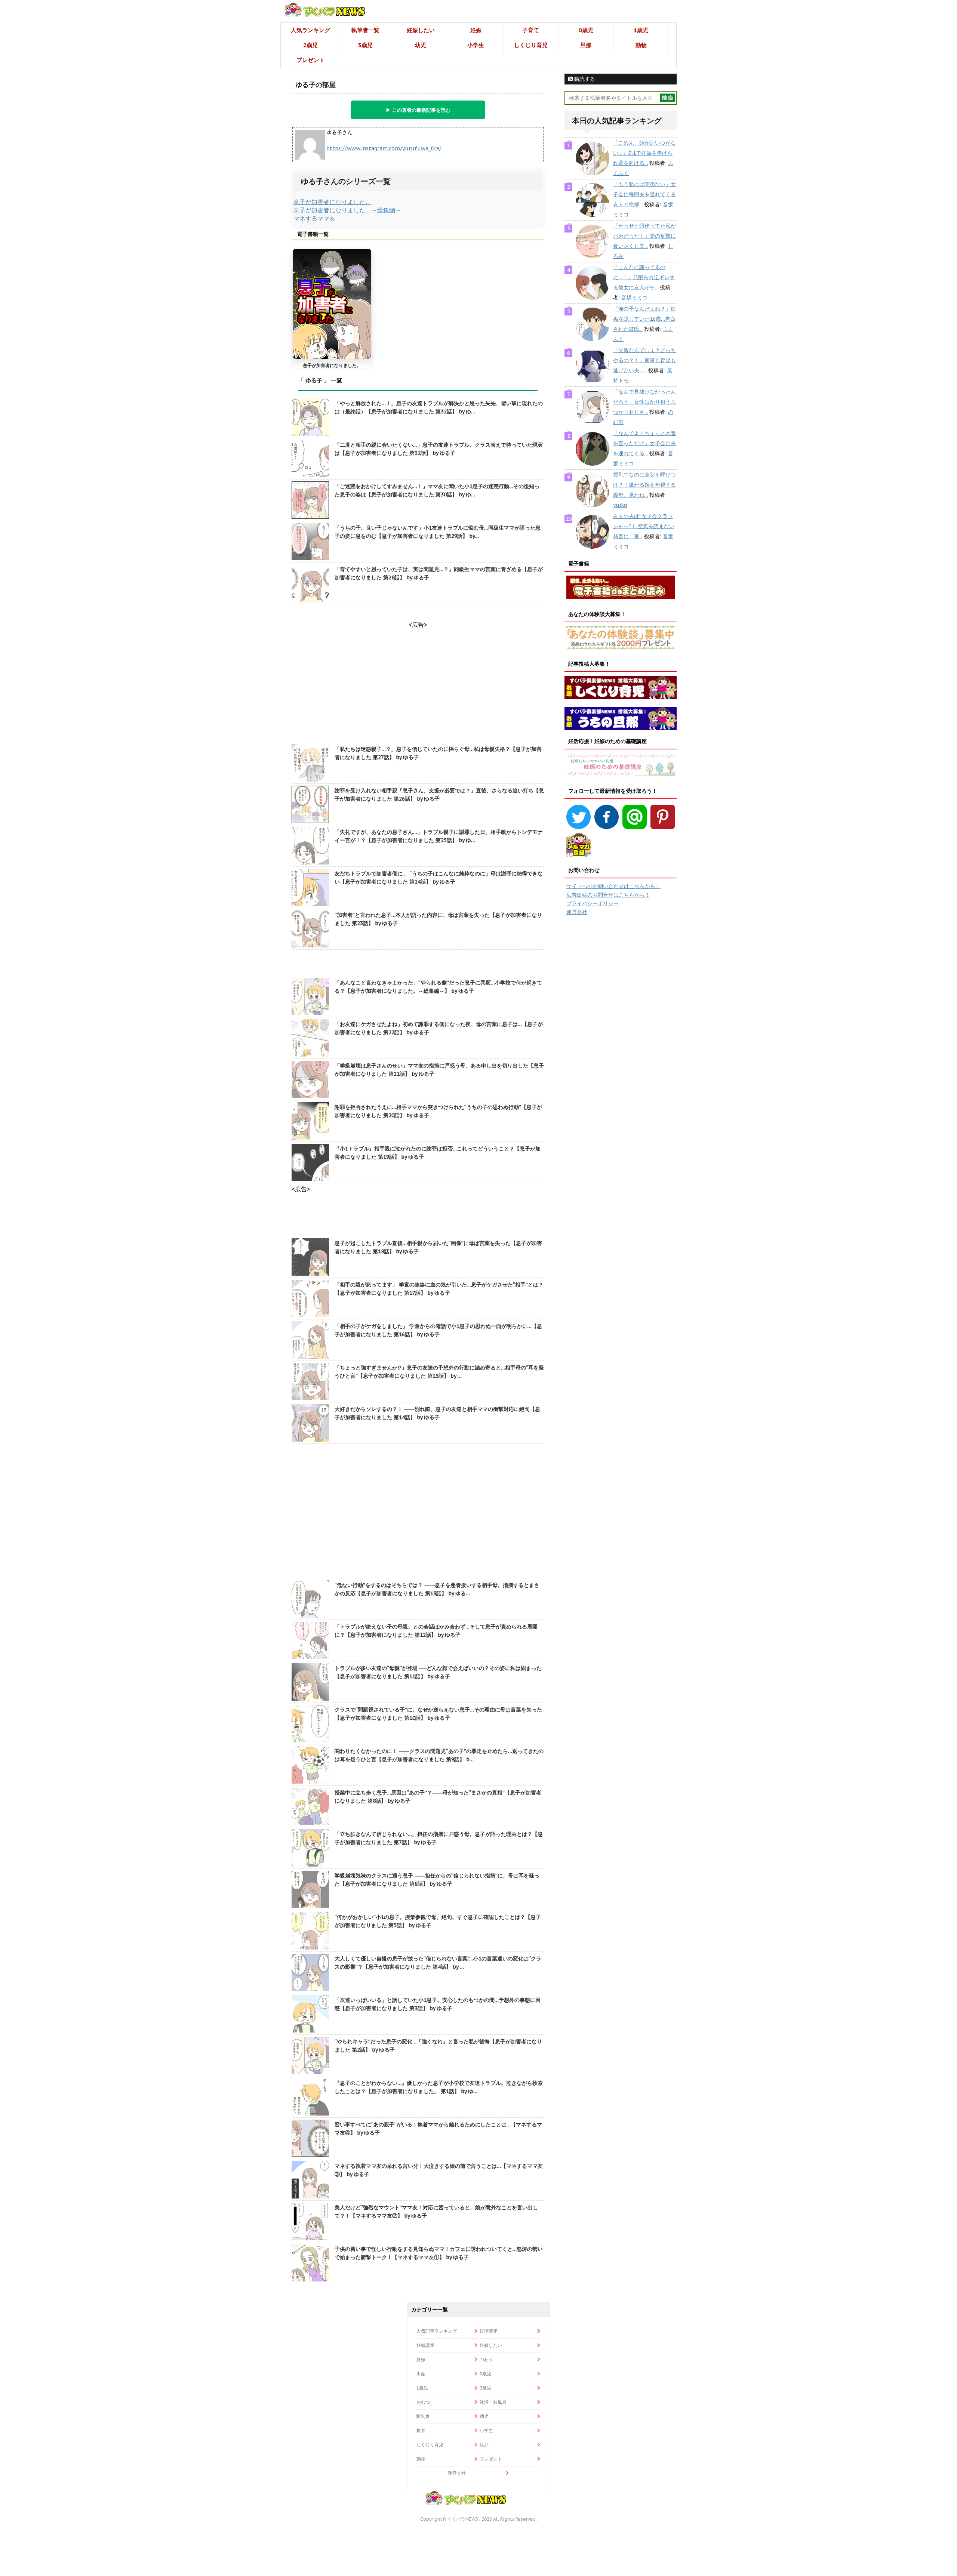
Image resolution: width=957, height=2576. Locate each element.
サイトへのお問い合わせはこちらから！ (613, 886)
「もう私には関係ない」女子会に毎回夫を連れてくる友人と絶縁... (644, 194)
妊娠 (476, 30)
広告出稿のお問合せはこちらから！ (608, 895)
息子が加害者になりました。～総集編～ (347, 210)
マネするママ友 (314, 218)
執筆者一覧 (365, 30)
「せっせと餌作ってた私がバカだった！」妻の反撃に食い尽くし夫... (644, 236)
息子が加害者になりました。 (332, 202)
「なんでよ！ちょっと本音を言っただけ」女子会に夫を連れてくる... (644, 443)
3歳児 (365, 45)
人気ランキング (310, 30)
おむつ (423, 2402)
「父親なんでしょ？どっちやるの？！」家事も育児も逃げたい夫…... (644, 360)
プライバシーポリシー (593, 903)
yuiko (620, 505)
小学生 (476, 45)
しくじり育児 (531, 45)
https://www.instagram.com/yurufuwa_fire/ (384, 148)
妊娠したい (421, 30)
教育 (421, 2430)
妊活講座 (489, 2331)
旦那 (586, 45)
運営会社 (577, 912)
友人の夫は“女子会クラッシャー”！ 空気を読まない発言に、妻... (644, 526)
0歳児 (586, 30)
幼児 (421, 45)
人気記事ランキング (437, 2331)
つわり (486, 2359)
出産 (421, 2374)
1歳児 (641, 30)
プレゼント (310, 60)
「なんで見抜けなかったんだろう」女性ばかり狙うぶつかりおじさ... (644, 402)
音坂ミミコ (634, 298)
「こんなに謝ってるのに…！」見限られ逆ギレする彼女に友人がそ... (644, 277)
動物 (641, 45)
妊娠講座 (425, 2345)
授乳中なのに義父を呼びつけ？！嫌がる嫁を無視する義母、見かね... (644, 485)
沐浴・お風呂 (493, 2402)
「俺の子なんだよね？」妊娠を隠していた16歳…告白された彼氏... (644, 319)
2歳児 (310, 45)
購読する (584, 79)
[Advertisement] (418, 1513)
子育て (531, 30)
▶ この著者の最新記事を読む (418, 110)
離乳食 (423, 2416)
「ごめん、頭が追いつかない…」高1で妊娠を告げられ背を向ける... (644, 153)
